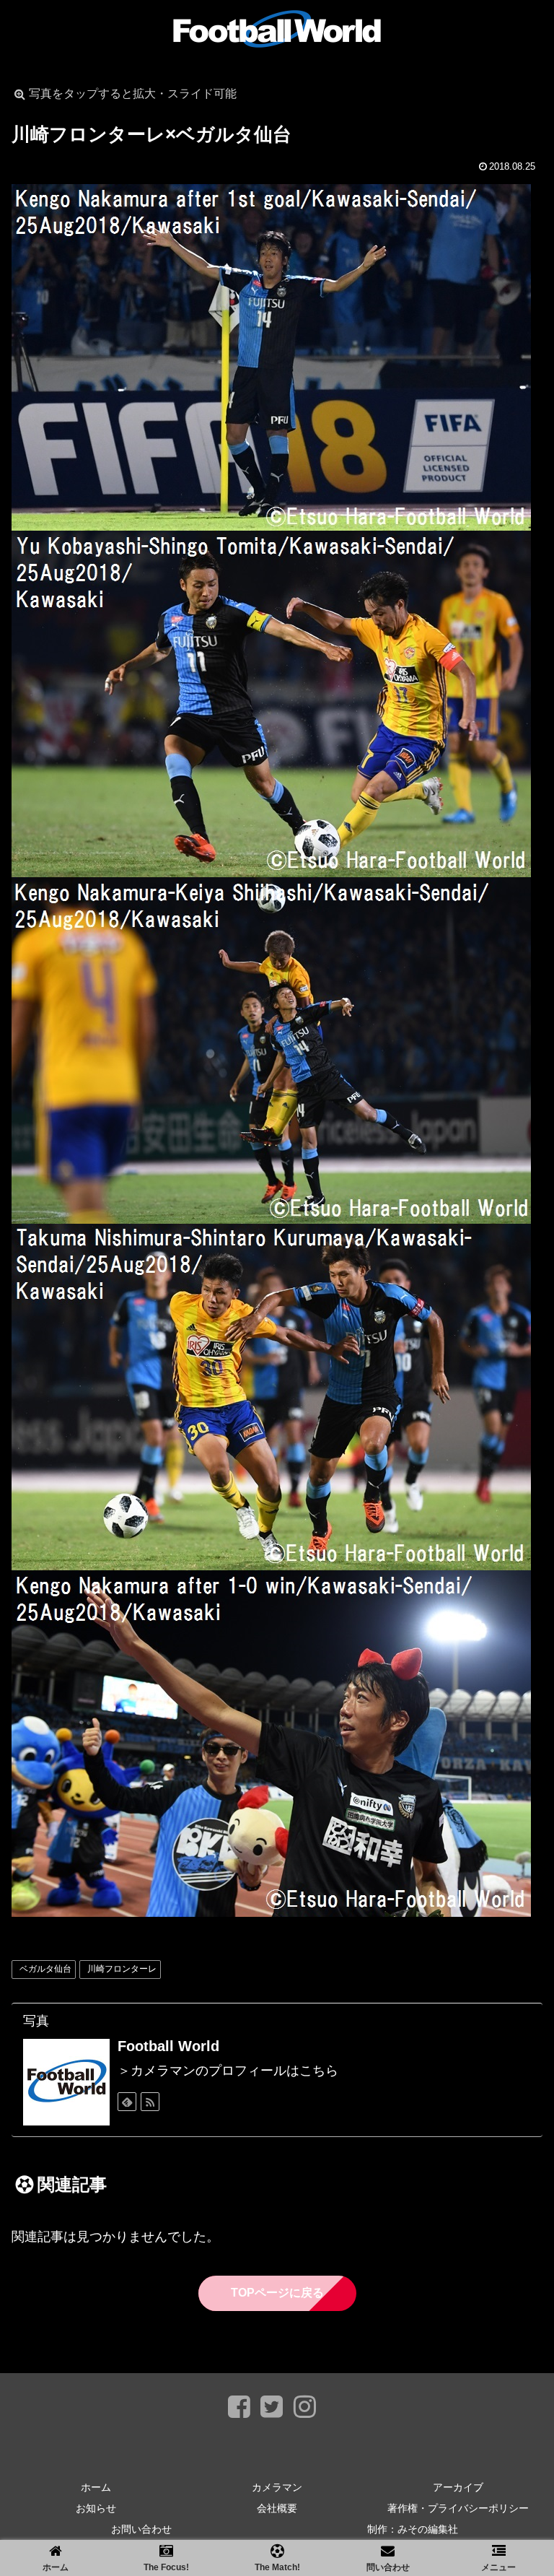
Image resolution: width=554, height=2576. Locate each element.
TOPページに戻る (277, 2293)
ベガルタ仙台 (45, 1969)
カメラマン (277, 2487)
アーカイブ (458, 2487)
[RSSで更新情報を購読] (150, 2102)
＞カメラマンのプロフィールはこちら (228, 2071)
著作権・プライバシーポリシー (458, 2508)
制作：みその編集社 (413, 2529)
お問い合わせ (141, 2529)
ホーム (96, 2487)
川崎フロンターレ (122, 1969)
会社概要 (277, 2508)
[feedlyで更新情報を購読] (127, 2102)
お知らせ (96, 2508)
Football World (168, 2046)
